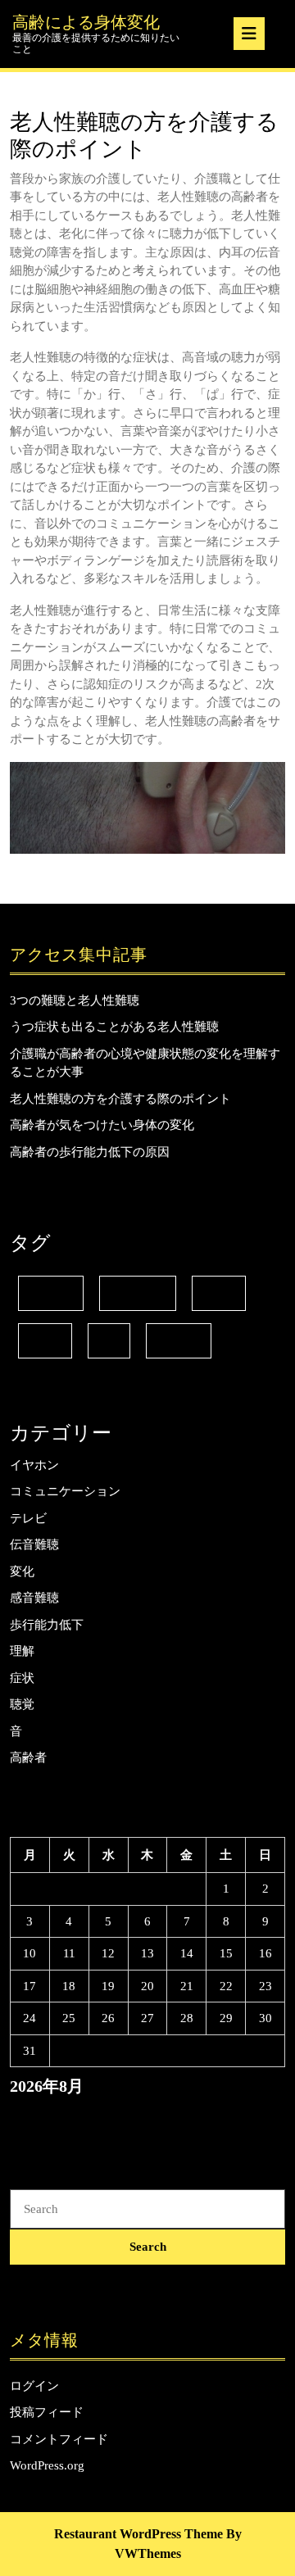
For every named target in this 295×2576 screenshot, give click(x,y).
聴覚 (22, 1704)
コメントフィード (59, 2439)
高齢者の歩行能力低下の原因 (90, 1152)
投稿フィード (47, 2412)
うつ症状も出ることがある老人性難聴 (114, 1027)
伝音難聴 (138, 1293)
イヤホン (34, 1465)
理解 (22, 1651)
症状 (45, 1341)
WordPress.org (47, 2465)
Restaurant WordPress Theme (138, 2534)
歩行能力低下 (47, 1625)
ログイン (34, 2386)
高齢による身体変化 (86, 22)
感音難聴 (34, 1598)
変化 (219, 1293)
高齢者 (179, 1341)
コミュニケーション (65, 1491)
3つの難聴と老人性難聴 (75, 1000)
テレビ (51, 1293)
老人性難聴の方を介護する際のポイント (120, 1099)
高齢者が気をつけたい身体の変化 (102, 1125)
